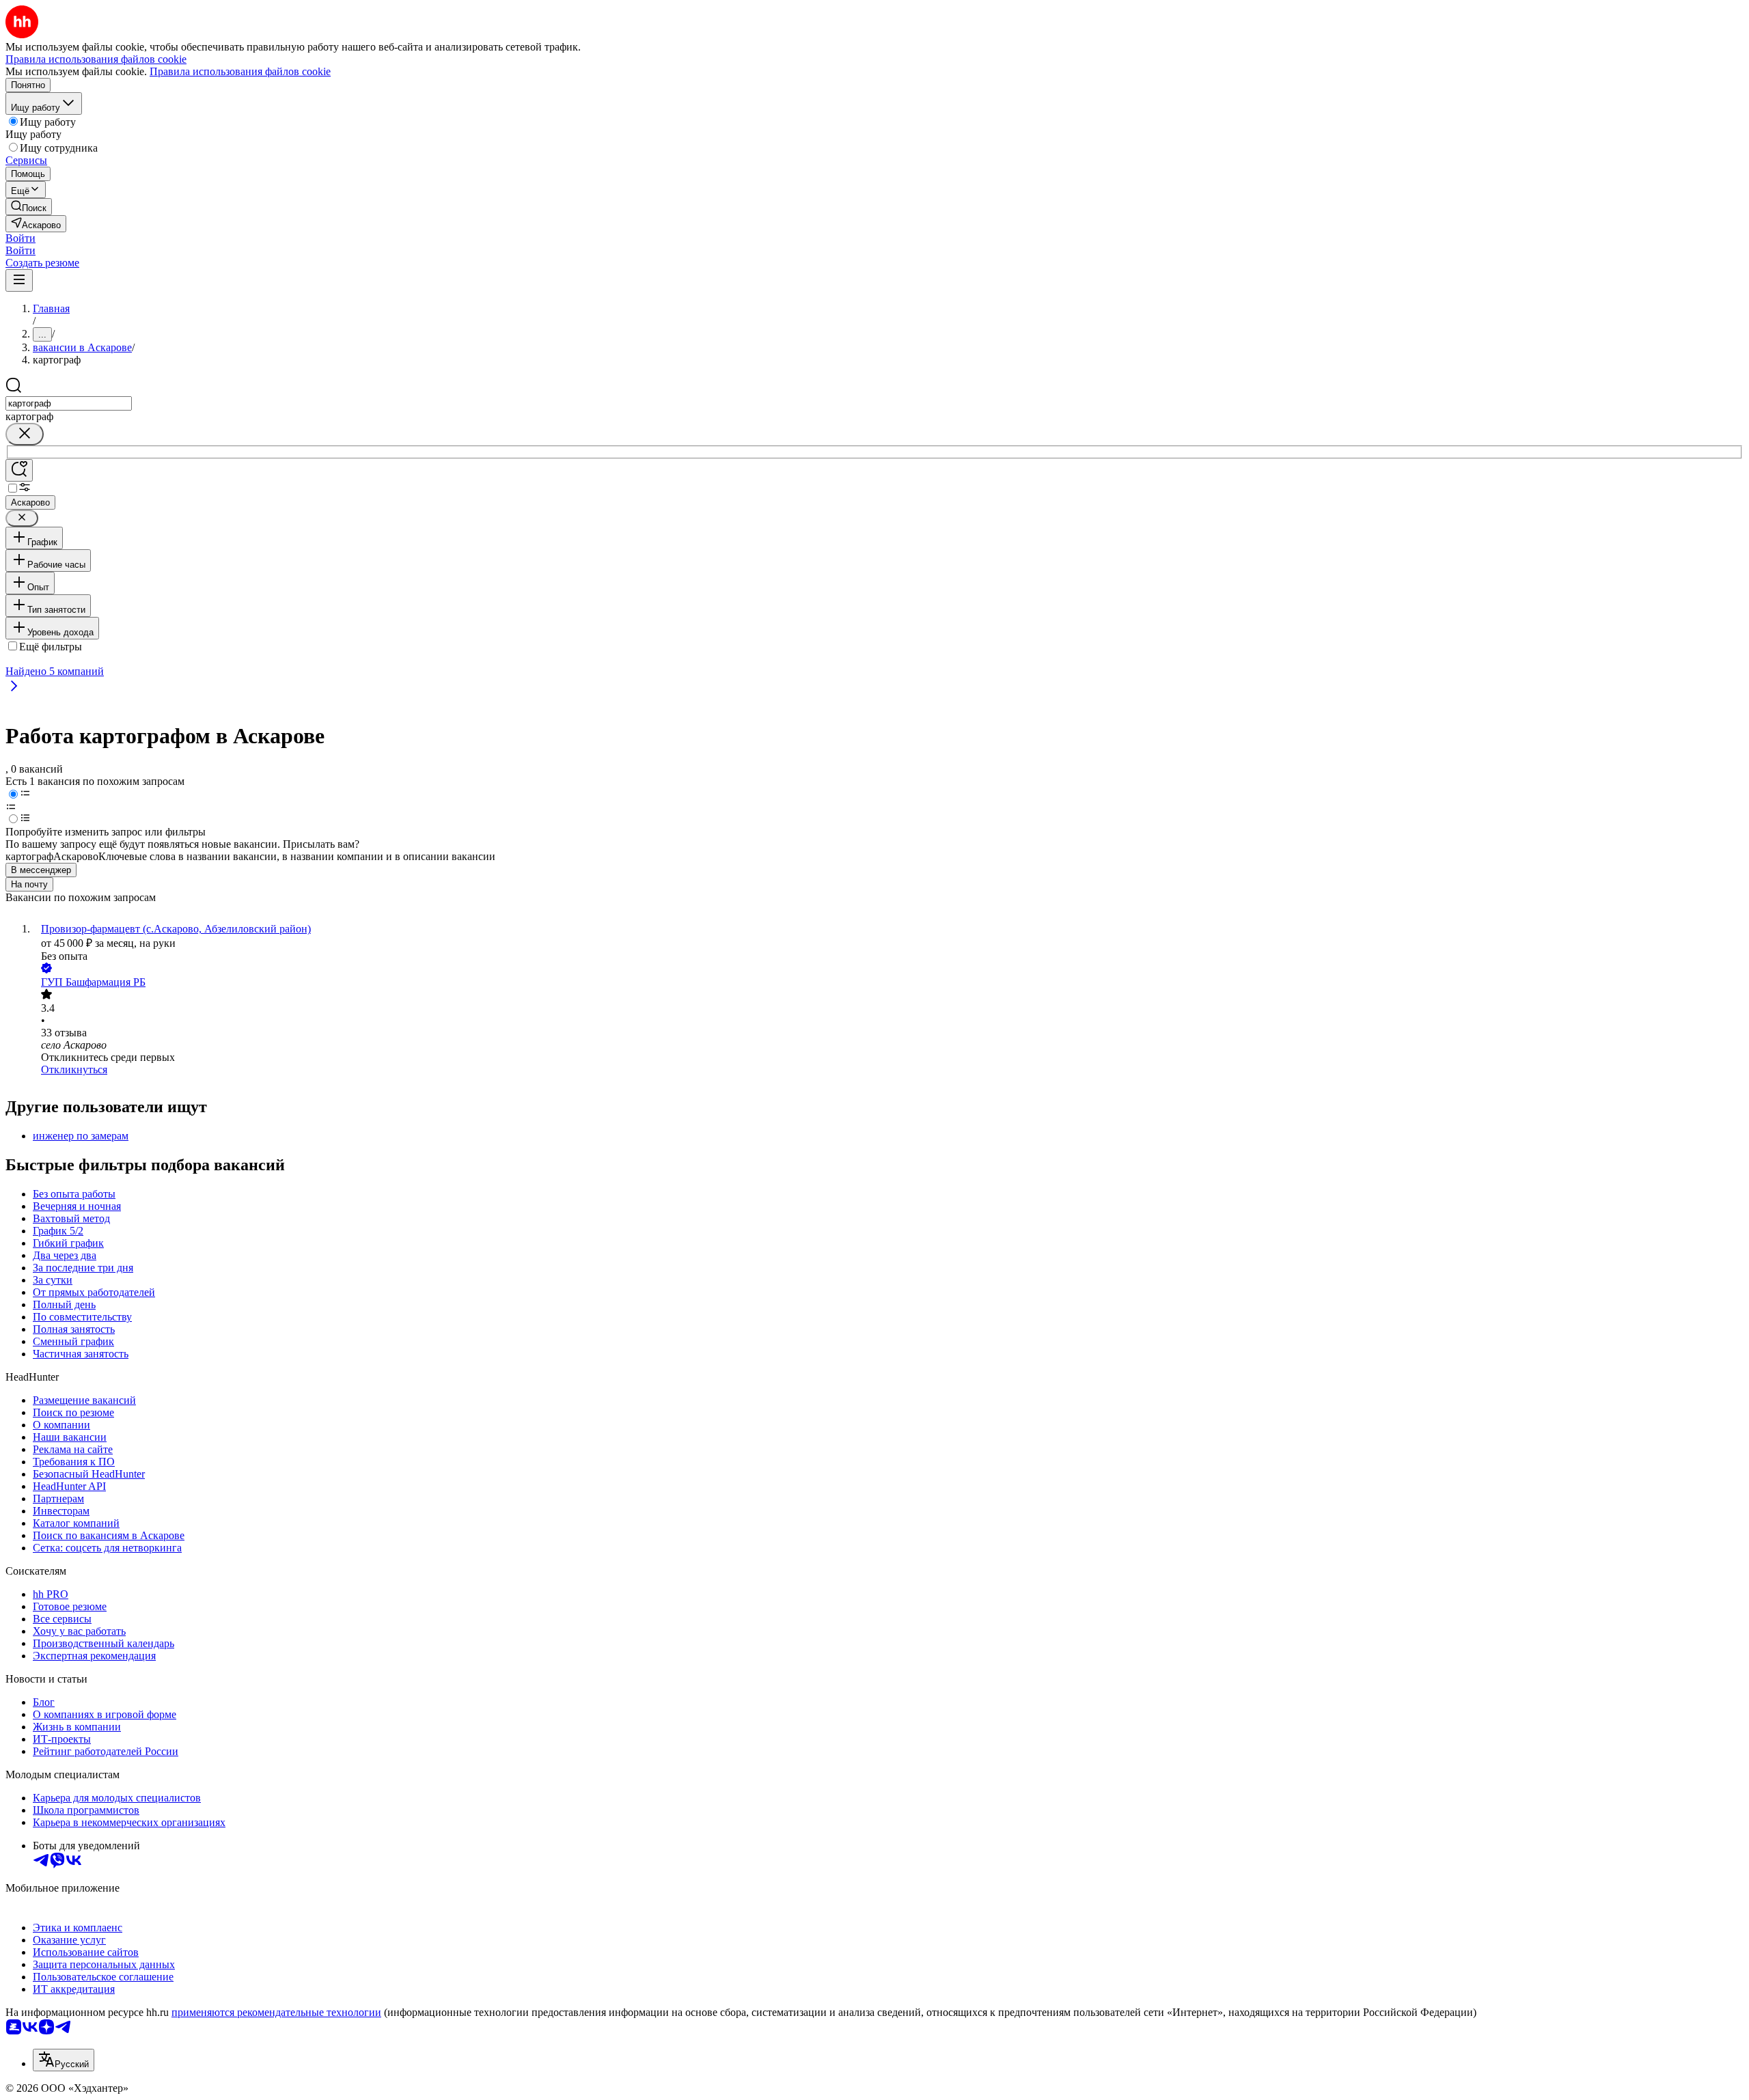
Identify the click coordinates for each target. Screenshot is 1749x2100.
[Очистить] (25, 434)
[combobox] (69, 403)
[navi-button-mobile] (19, 280)
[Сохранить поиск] (19, 470)
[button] (20, 238)
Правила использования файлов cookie (240, 71)
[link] (29, 207)
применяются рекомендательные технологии (276, 2012)
